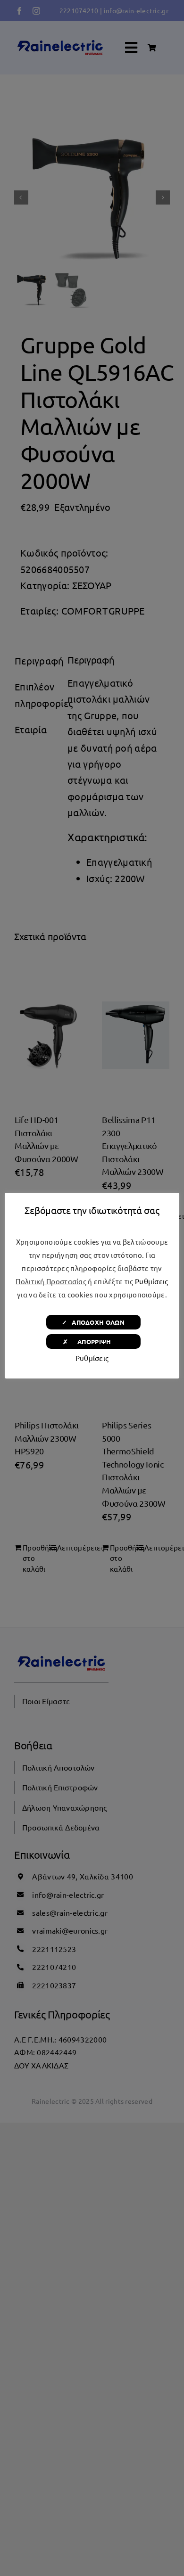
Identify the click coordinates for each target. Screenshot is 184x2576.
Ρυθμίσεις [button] (152, 1281)
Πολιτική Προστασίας (51, 1281)
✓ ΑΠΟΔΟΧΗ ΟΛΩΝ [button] (93, 1322)
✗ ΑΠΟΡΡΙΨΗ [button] (93, 1341)
